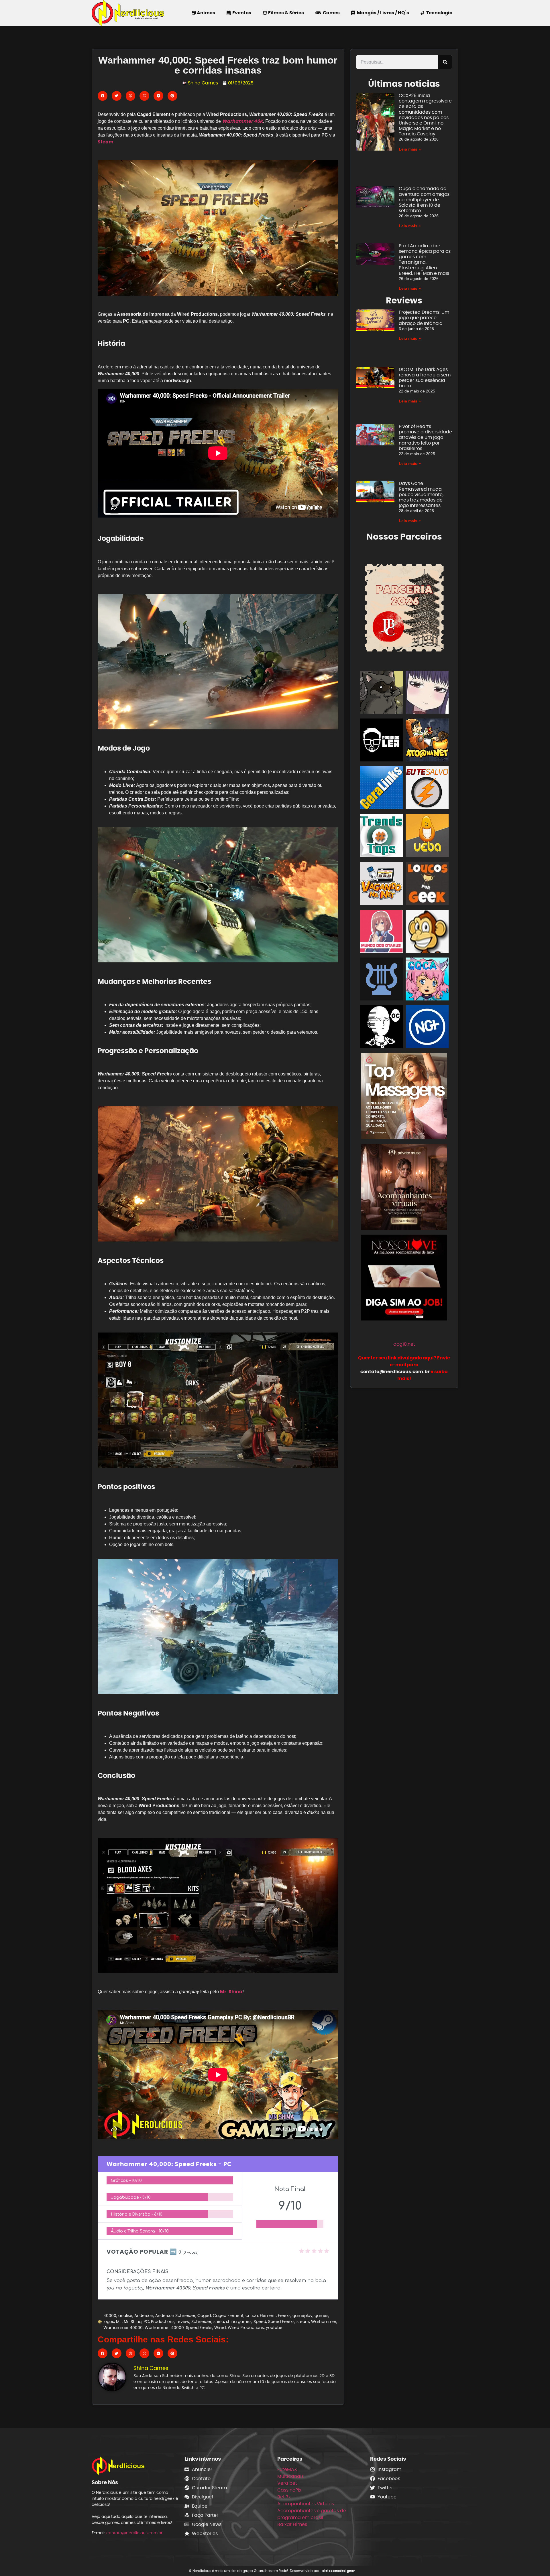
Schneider (201, 2322)
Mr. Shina (231, 1992)
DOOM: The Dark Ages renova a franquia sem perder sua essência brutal (425, 378)
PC (146, 2322)
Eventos (241, 13)
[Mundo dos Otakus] (381, 932)
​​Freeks (284, 2316)
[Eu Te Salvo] (427, 789)
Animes (206, 13)
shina (219, 2322)
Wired (220, 2328)
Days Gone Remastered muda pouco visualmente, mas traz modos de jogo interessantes (421, 494)
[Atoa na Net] (427, 741)
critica (252, 2316)
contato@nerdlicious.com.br (134, 2533)
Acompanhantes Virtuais (306, 2504)
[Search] (445, 62)
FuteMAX (287, 2469)
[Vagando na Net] (381, 884)
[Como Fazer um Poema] (381, 980)
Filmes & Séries (286, 13)
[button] (103, 96)
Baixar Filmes (292, 2524)
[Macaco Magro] (427, 932)
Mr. (119, 2322)
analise (125, 2316)
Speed (260, 2322)
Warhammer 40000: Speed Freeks (178, 2328)
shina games (239, 2322)
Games (330, 13)
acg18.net (404, 1344)
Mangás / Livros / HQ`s (382, 13)
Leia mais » (410, 149)
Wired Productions (246, 2328)
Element (268, 2316)
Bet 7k (284, 2497)
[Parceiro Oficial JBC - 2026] (404, 607)
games (321, 2316)
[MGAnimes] (427, 693)
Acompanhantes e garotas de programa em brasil (312, 2514)
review (183, 2322)
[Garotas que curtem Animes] (427, 980)
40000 (110, 2316)
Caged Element (228, 2316)
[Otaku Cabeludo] (381, 1028)
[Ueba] (427, 837)
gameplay (302, 2316)
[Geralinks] (381, 789)
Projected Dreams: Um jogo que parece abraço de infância (424, 318)
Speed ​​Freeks (281, 2322)
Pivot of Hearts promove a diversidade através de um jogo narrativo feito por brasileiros (425, 437)
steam (303, 2322)
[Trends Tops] (381, 837)
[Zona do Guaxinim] (381, 693)
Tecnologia (439, 13)
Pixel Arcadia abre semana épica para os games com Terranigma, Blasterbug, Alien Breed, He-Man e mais (425, 259)
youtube (274, 2328)
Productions (163, 2322)
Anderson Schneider (175, 2316)
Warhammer (324, 2322)
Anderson (144, 2316)
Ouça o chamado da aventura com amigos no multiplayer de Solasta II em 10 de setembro (424, 200)
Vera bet (287, 2483)
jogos (109, 2322)
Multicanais (290, 2476)
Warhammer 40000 (123, 2328)
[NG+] (427, 1028)
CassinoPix (289, 2490)
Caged (204, 2316)
